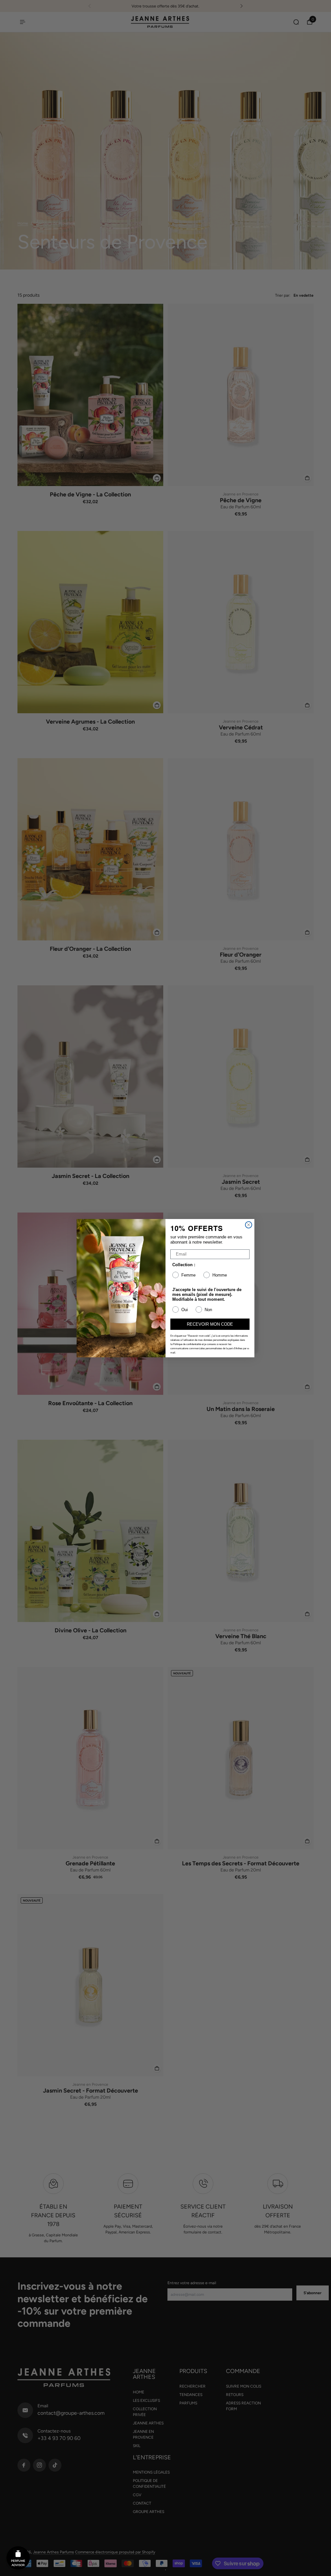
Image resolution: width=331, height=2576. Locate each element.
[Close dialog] (249, 1225)
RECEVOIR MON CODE (210, 1324)
